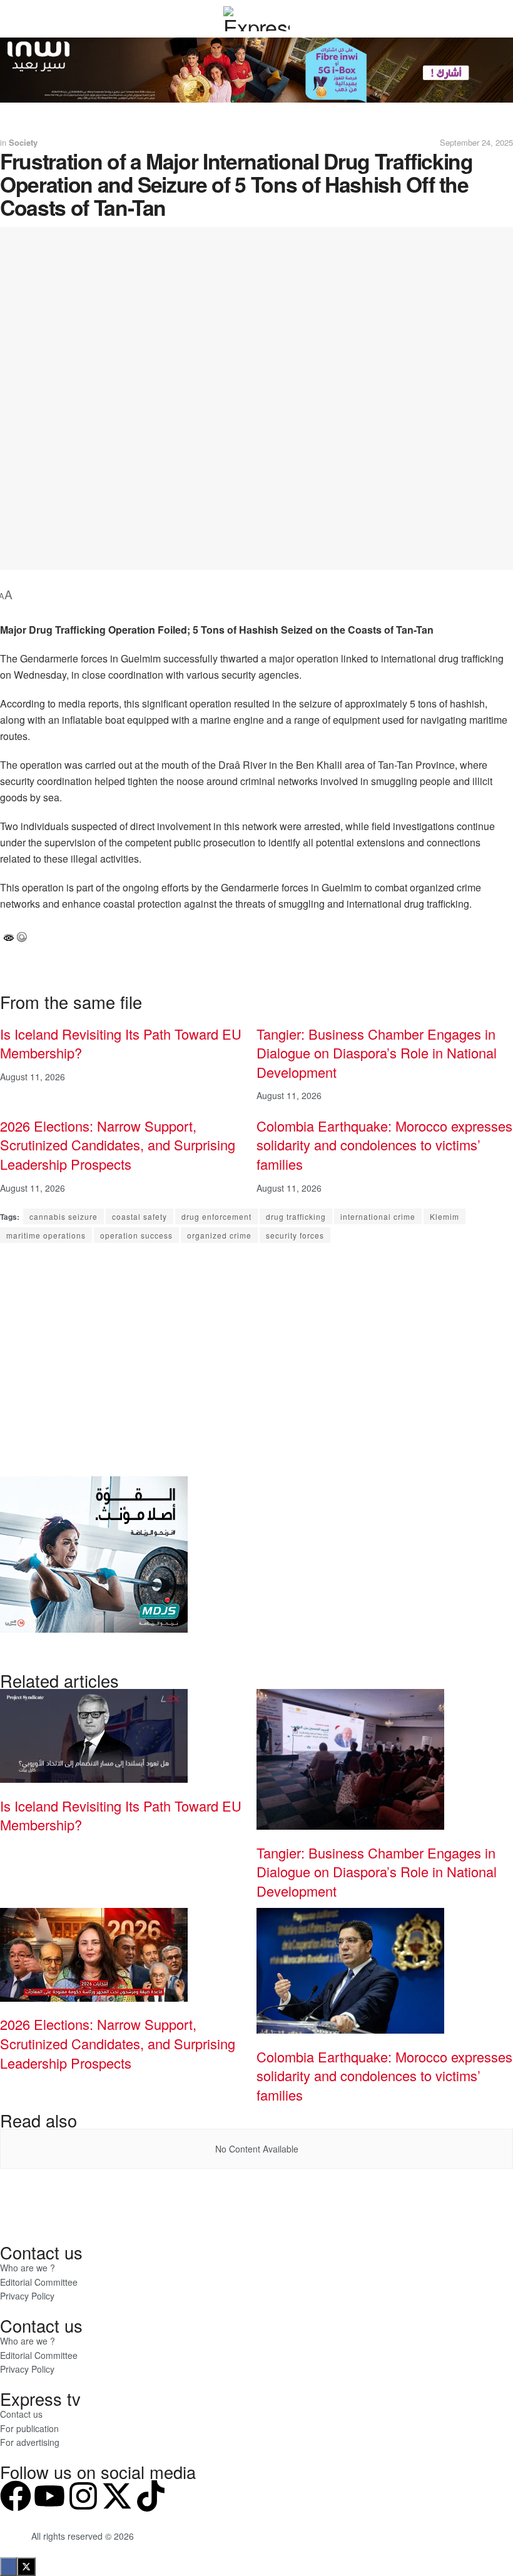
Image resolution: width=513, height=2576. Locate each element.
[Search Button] (476, 19)
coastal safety (140, 1216)
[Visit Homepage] (256, 19)
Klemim (444, 1216)
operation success (136, 1235)
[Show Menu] (37, 19)
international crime (378, 1216)
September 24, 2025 (476, 142)
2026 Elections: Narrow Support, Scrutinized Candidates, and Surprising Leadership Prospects (118, 1145)
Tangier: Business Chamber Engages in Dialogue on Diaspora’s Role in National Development (377, 1053)
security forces (295, 1235)
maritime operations (46, 1235)
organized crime (219, 1235)
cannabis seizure (63, 1216)
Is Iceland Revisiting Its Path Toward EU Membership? (121, 1043)
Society (23, 142)
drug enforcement (216, 1216)
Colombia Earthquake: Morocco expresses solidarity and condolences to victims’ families (384, 1145)
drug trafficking (296, 1216)
